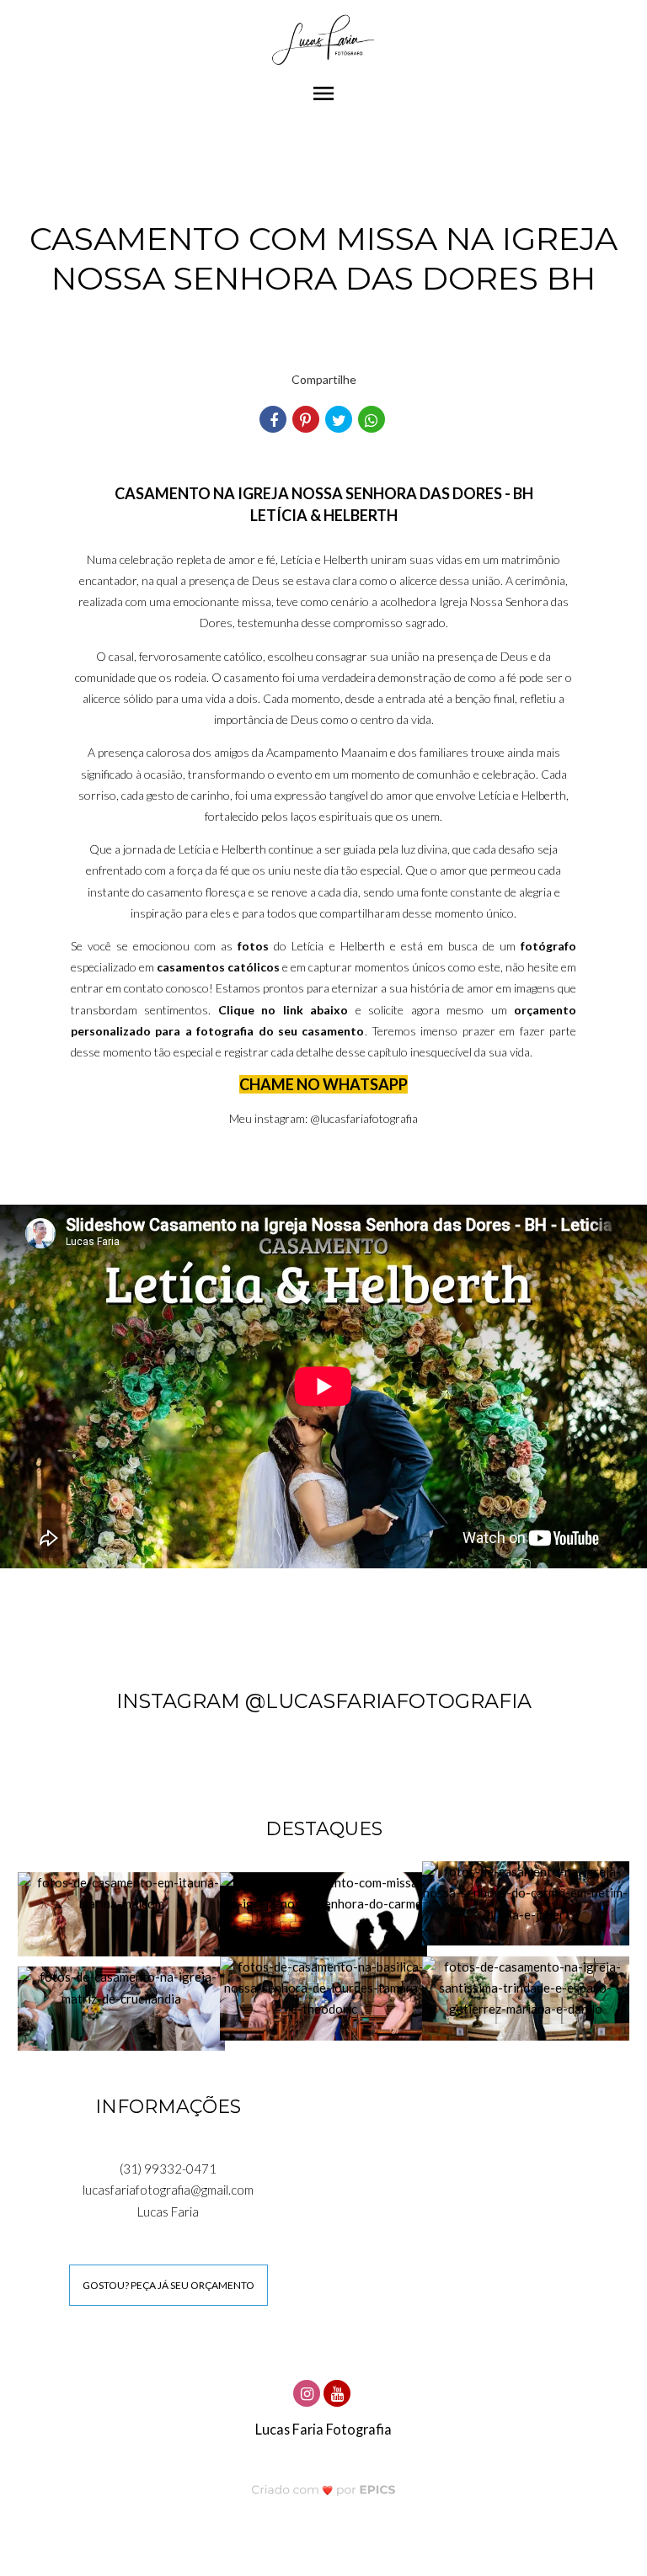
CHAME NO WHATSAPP (323, 1084)
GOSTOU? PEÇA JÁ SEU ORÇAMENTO (168, 2285)
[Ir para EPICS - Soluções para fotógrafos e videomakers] (324, 2490)
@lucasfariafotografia (364, 1118)
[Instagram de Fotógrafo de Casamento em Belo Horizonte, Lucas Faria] (308, 2391)
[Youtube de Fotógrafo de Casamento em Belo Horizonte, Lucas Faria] (339, 2391)
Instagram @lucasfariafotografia (324, 1701)
